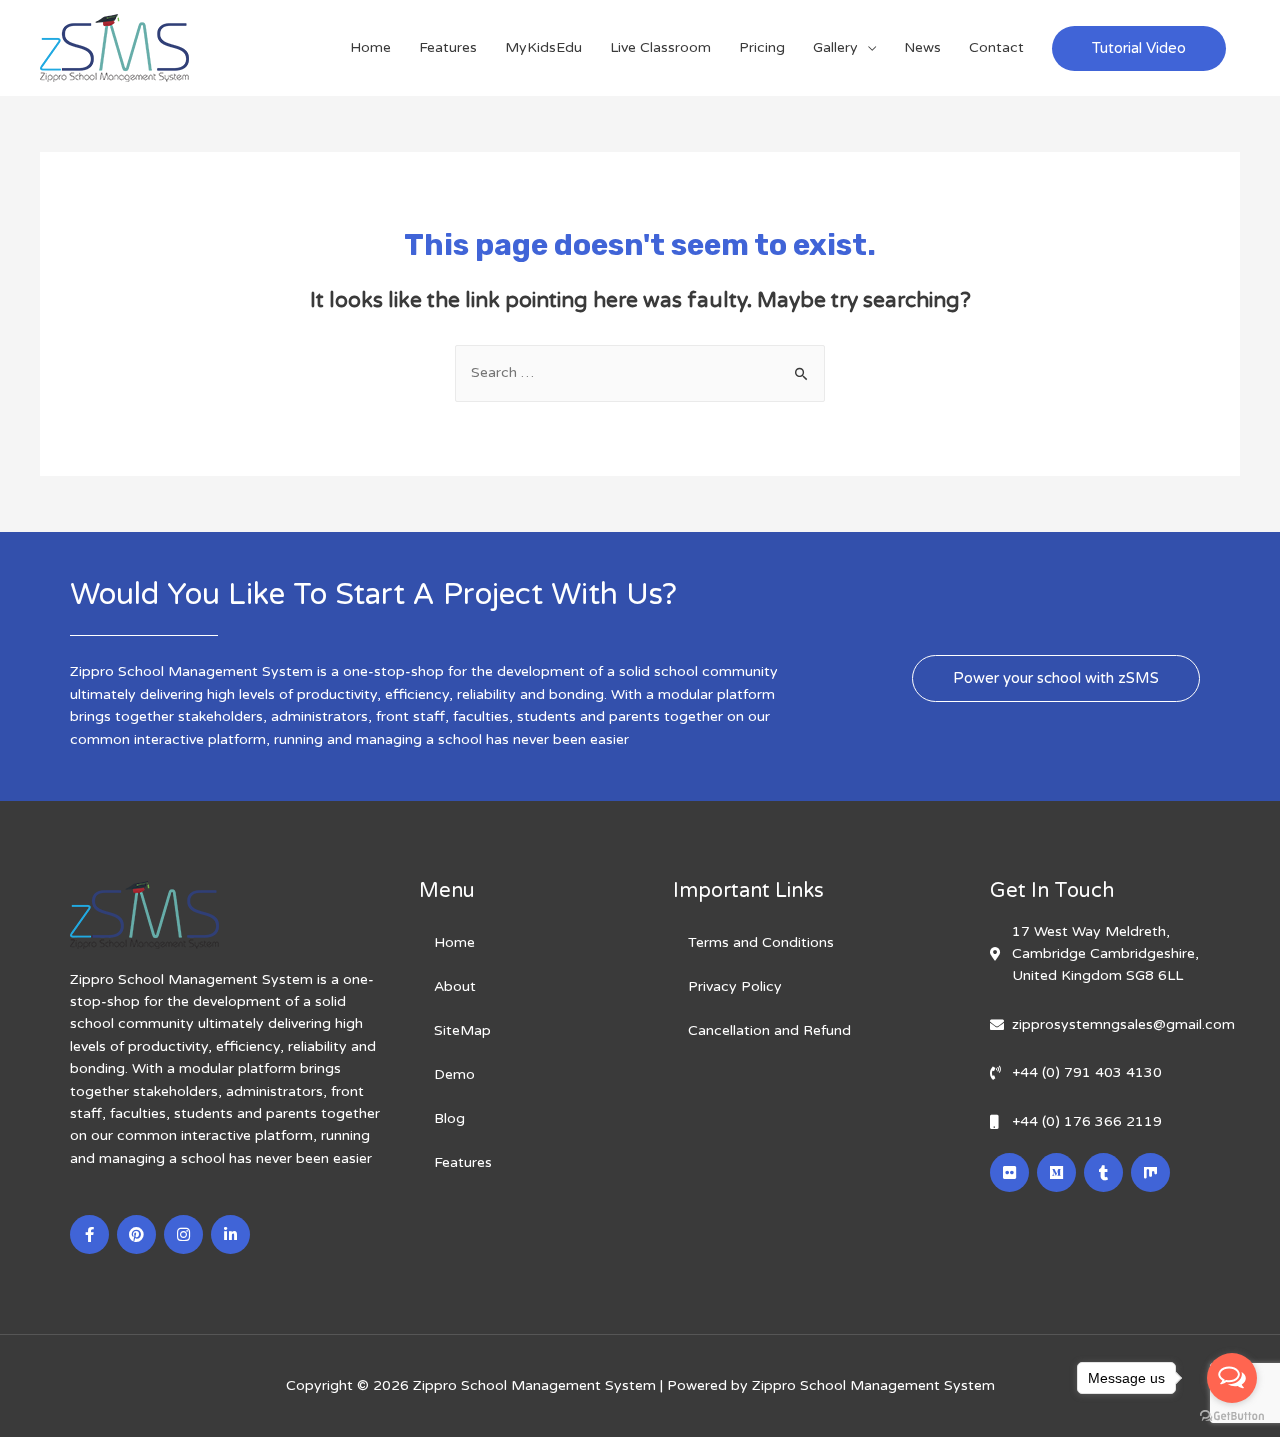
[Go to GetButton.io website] (1232, 1416)
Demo (454, 1074)
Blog (449, 1118)
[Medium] (1056, 1172)
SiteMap (462, 1030)
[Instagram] (183, 1234)
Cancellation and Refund (769, 1030)
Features (448, 47)
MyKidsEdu (543, 47)
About (455, 986)
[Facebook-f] (89, 1234)
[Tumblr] (1103, 1172)
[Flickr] (1009, 1172)
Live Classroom (660, 47)
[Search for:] (640, 372)
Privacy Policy (735, 986)
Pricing (762, 47)
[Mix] (1150, 1172)
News (922, 47)
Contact (996, 47)
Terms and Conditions (761, 942)
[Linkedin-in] (230, 1234)
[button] (1056, 678)
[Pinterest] (136, 1234)
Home (370, 47)
